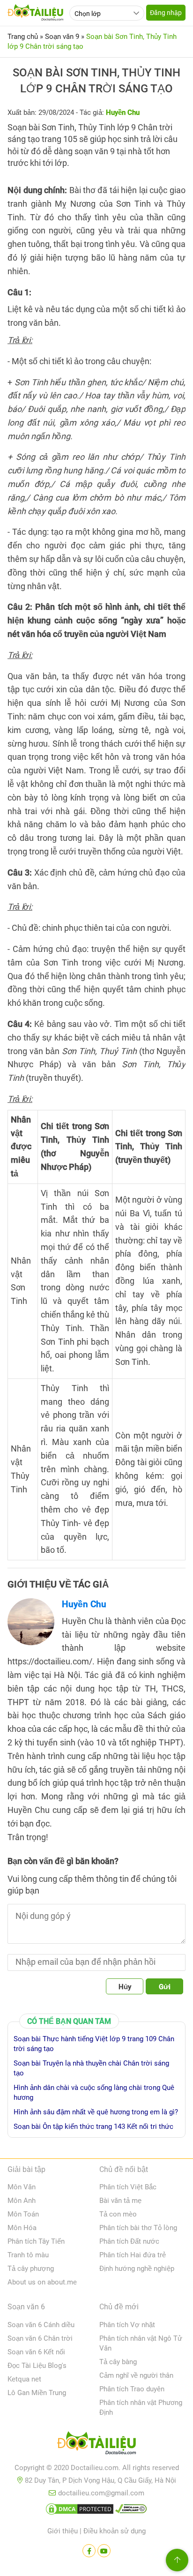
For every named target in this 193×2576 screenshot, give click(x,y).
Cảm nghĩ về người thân (136, 2375)
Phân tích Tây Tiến (36, 2241)
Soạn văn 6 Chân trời (40, 2338)
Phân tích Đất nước (129, 2241)
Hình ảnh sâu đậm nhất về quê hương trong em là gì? (96, 2112)
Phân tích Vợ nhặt (127, 2325)
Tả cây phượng (31, 2269)
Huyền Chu (84, 1604)
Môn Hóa (22, 2228)
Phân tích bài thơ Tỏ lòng (138, 2228)
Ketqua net (24, 2379)
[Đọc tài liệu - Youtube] (104, 2551)
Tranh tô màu (28, 2255)
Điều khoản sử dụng (115, 2531)
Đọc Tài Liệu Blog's (37, 2366)
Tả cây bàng (118, 2362)
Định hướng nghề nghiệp (137, 2269)
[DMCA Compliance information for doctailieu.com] (131, 2511)
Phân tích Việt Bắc (128, 2187)
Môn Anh (22, 2201)
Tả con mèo (118, 2214)
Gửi (165, 1987)
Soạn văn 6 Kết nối (36, 2352)
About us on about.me (42, 2282)
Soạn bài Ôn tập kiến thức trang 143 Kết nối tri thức (93, 2127)
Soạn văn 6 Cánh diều (41, 2325)
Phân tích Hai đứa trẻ (133, 2255)
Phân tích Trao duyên (132, 2389)
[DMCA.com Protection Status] (80, 2511)
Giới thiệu (63, 2531)
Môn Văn (22, 2187)
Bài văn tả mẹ (120, 2201)
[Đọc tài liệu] (89, 2551)
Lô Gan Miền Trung (37, 2393)
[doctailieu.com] (96, 2445)
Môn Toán (23, 2214)
